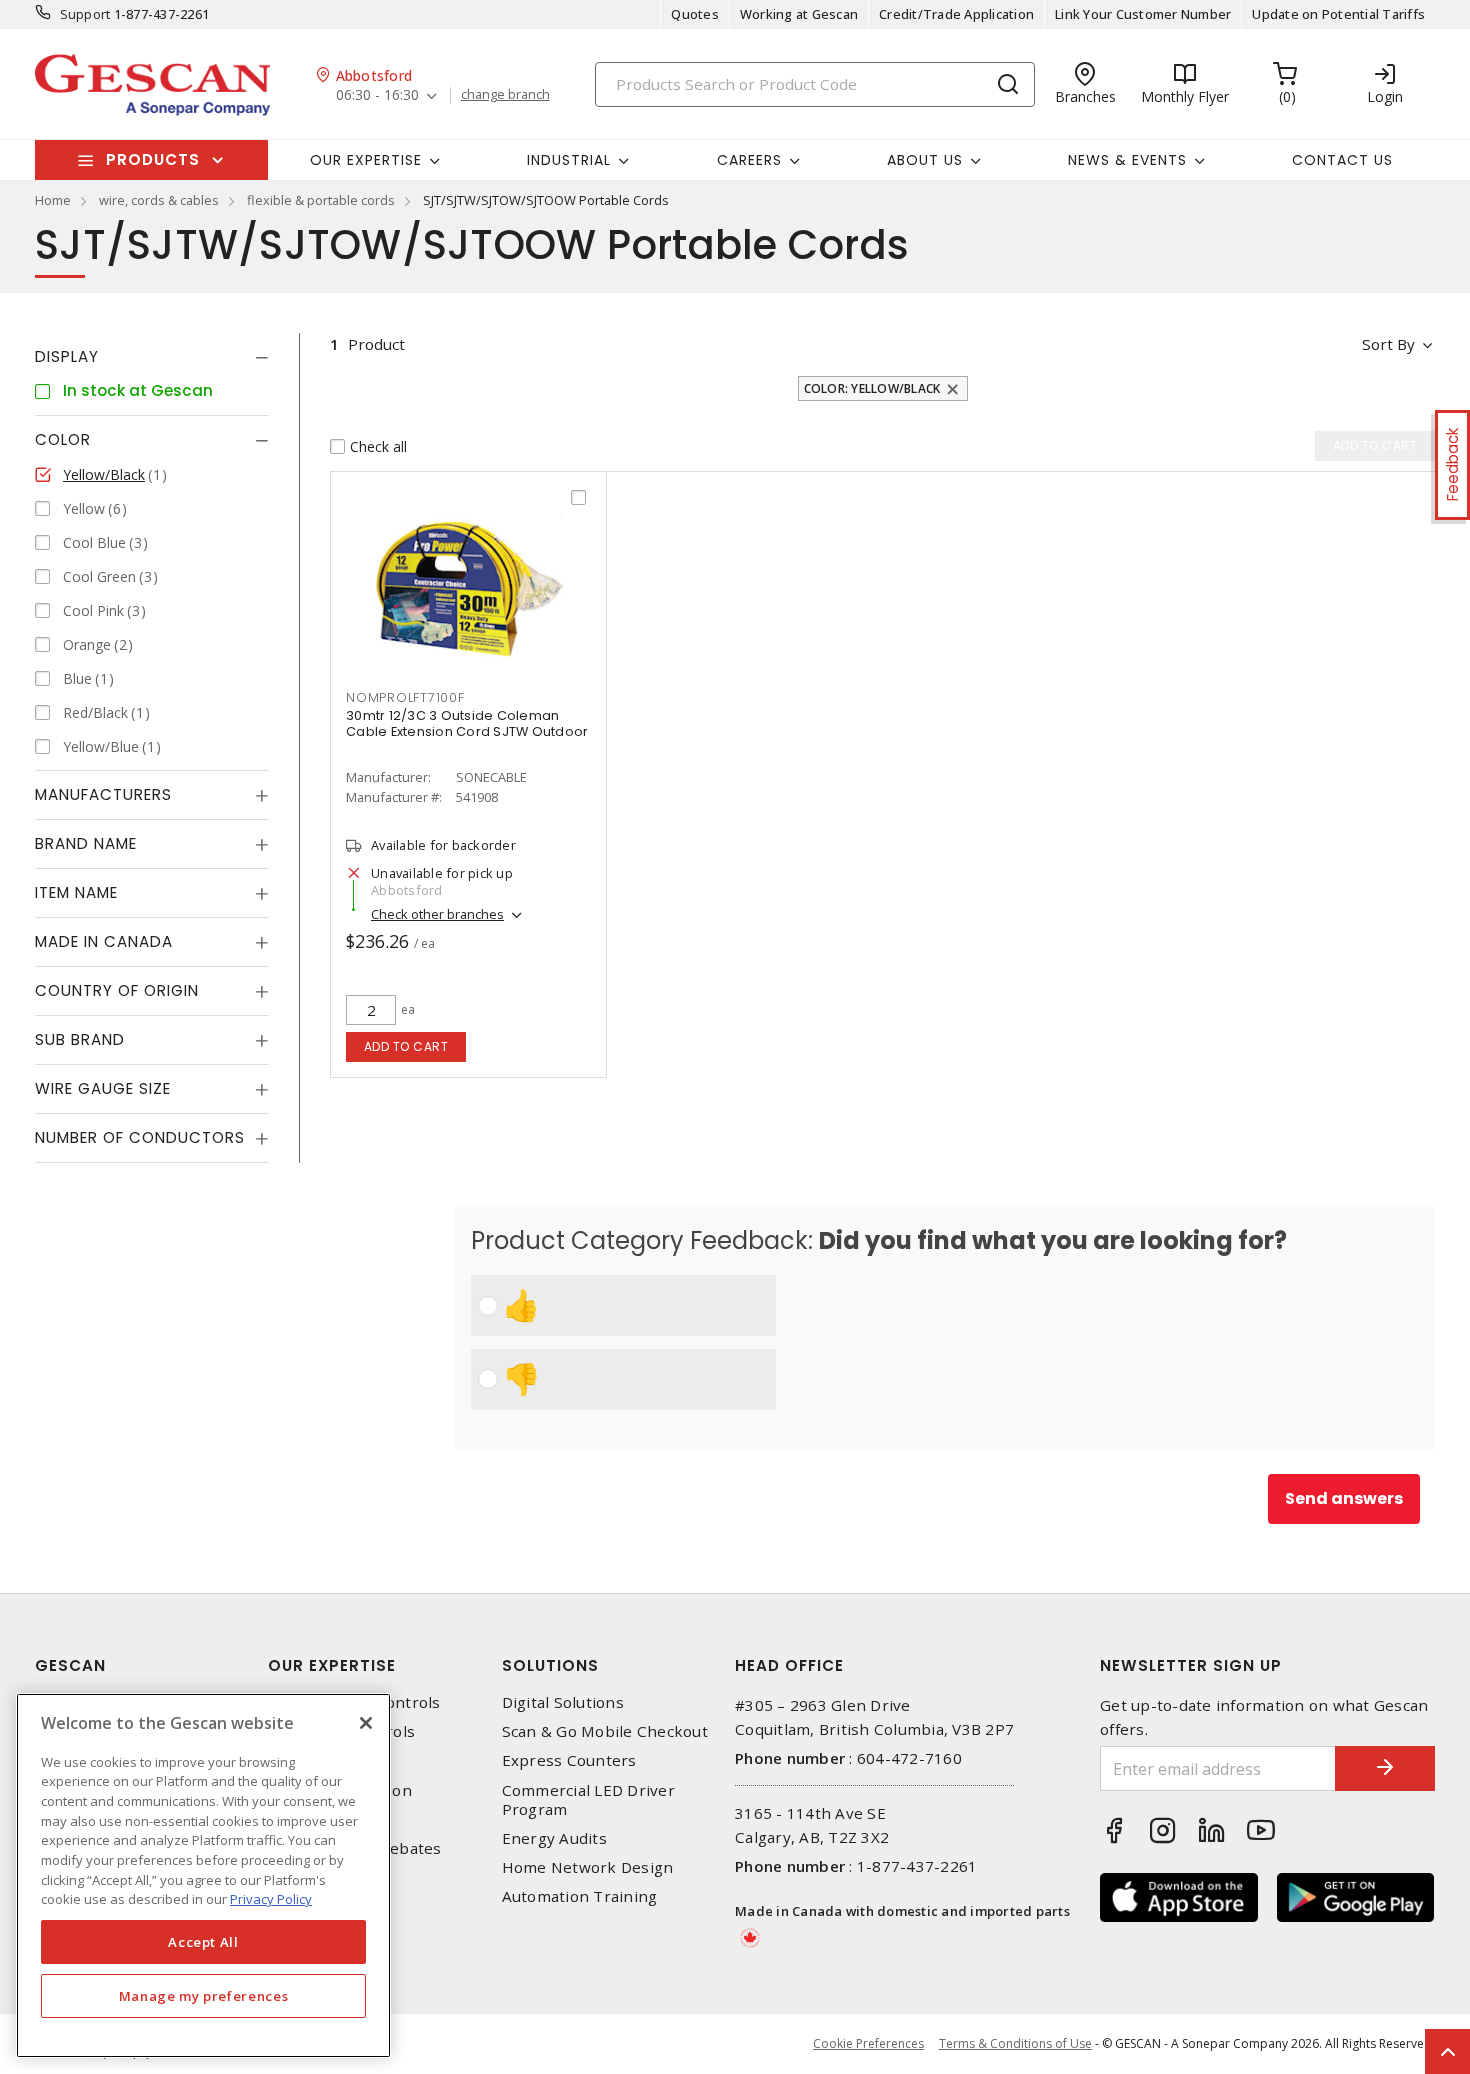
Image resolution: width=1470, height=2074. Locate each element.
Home (53, 200)
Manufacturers (103, 794)
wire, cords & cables (159, 200)
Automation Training (580, 1896)
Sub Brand (80, 1039)
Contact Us (1342, 160)
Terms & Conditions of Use (1015, 2043)
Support (85, 14)
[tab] (152, 357)
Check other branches (437, 914)
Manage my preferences (204, 1996)
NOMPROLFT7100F (405, 697)
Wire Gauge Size (103, 1088)
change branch (505, 95)
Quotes (695, 14)
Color (63, 439)
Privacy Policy (271, 1899)
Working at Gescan (799, 14)
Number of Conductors (140, 1137)
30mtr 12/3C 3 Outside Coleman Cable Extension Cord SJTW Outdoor (467, 723)
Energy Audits (554, 1838)
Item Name (76, 892)
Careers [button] (749, 160)
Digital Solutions (563, 1702)
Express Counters (569, 1760)
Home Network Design (588, 1867)
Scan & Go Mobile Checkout (605, 1731)
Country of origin (117, 990)
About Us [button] (925, 160)
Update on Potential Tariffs (1338, 14)
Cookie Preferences (868, 2044)
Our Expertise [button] (366, 160)
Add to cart (406, 1046)
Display (67, 356)
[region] (203, 1875)
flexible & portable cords (321, 200)
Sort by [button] (1388, 344)
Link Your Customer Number (1143, 14)
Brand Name (86, 843)
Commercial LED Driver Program (588, 1800)
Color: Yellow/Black (872, 388)
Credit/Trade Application (956, 14)
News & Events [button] (1127, 160)
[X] (366, 1723)
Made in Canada (104, 941)
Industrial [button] (569, 160)
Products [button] (153, 159)
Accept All (203, 1942)
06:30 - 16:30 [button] (377, 95)
